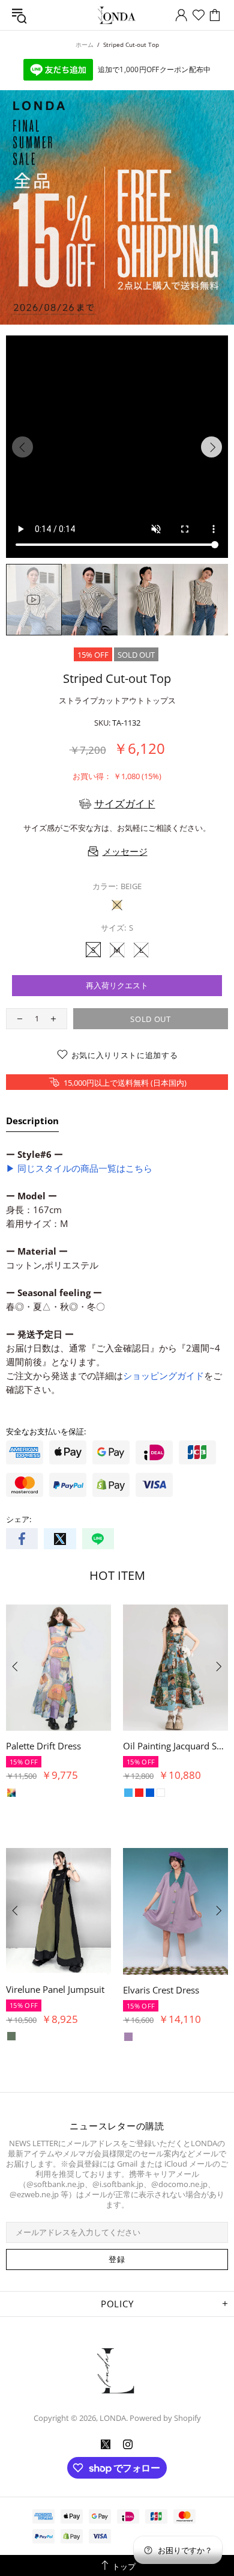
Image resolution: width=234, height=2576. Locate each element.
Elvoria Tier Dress (198, 1989)
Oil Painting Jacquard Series (175, 1746)
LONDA (117, 15)
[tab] (32, 1123)
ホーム (85, 44)
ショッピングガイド (163, 1375)
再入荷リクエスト (117, 985)
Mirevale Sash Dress (86, 1989)
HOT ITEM (117, 1575)
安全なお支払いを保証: (46, 1432)
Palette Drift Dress (43, 1746)
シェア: (19, 1519)
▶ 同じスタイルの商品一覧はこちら (79, 1168)
